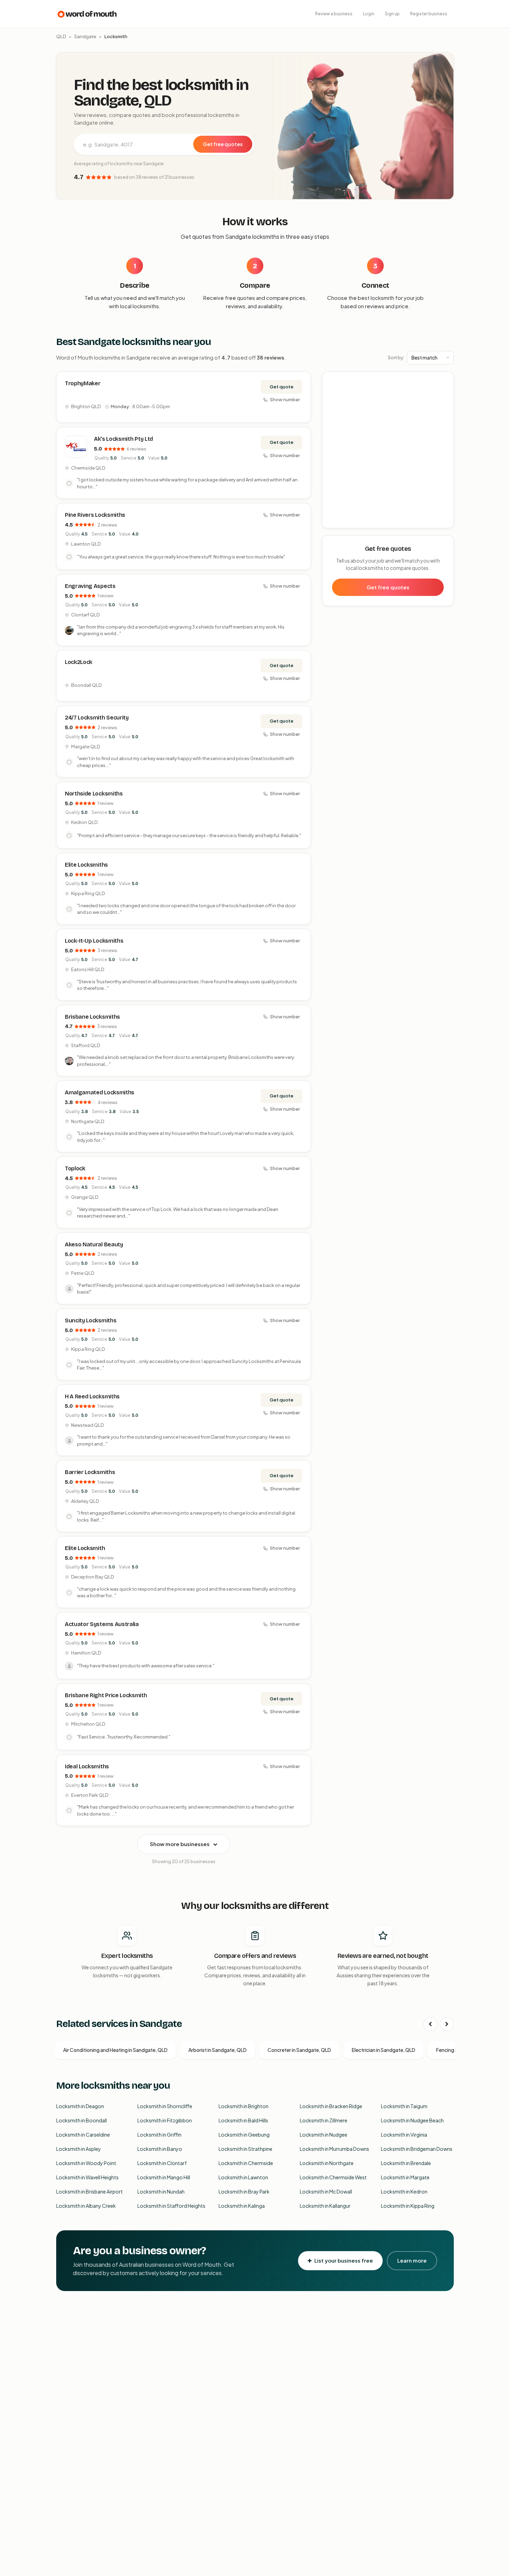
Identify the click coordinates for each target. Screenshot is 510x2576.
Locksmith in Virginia (404, 2135)
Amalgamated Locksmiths (100, 1092)
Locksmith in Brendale (406, 2163)
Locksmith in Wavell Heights (87, 2177)
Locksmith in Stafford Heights (171, 2206)
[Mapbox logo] (340, 521)
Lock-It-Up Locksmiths (94, 941)
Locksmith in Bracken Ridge (331, 2106)
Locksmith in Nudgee (324, 2135)
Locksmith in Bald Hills (243, 2120)
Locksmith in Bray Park (244, 2191)
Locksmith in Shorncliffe (165, 2106)
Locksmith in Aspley (79, 2149)
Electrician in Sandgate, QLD (384, 2050)
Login (369, 14)
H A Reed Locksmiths (92, 1396)
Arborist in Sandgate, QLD (218, 2050)
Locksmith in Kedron (404, 2191)
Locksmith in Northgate (327, 2163)
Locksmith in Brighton (244, 2106)
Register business (429, 14)
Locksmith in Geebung (244, 2135)
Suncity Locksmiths (91, 1320)
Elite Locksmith (85, 1548)
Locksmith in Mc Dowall (326, 2191)
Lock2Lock (79, 662)
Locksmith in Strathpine (245, 2149)
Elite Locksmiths (86, 865)
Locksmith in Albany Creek (86, 2206)
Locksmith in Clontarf (162, 2163)
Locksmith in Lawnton (243, 2177)
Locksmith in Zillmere (324, 2120)
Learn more (412, 2260)
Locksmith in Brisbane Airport (90, 2191)
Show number (285, 399)
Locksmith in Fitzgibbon (165, 2120)
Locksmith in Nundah (161, 2191)
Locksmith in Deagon (80, 2106)
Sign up (392, 14)
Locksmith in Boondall (82, 2120)
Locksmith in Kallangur (325, 2206)
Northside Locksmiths (94, 794)
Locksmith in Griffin (159, 2135)
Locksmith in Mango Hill (164, 2177)
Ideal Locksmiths (87, 1766)
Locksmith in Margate (405, 2177)
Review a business (334, 14)
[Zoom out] (445, 391)
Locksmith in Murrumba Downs (334, 2149)
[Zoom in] (445, 381)
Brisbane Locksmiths (92, 1017)
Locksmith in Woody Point (86, 2163)
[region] (388, 450)
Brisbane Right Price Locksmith (106, 1695)
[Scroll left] (430, 2024)
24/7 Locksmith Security (97, 718)
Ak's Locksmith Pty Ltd (124, 439)
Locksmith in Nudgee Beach (412, 2120)
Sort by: (396, 357)
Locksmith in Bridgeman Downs (417, 2149)
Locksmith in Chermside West (333, 2177)
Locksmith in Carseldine (83, 2135)
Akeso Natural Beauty (94, 1244)
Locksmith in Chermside (246, 2163)
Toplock (75, 1168)
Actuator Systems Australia (102, 1624)
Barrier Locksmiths (90, 1472)
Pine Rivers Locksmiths (95, 515)
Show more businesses (180, 1844)
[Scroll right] (447, 2024)
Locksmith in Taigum (404, 2106)
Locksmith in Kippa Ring (408, 2206)
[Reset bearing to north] (445, 401)
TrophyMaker (83, 383)
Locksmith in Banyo (160, 2149)
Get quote (282, 387)
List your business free (344, 2260)
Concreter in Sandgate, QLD (299, 2050)
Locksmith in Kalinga (242, 2206)
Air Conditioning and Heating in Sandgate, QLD (115, 2050)
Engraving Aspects (90, 586)
